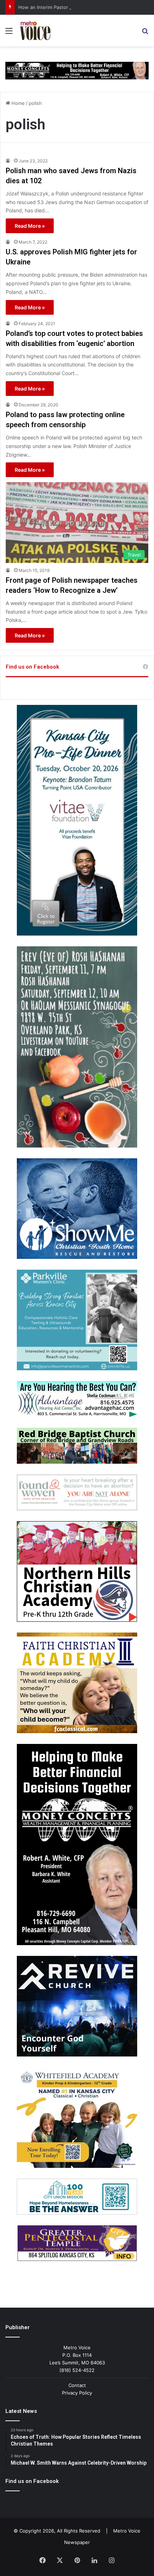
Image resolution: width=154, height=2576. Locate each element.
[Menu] (9, 33)
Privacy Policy (77, 2393)
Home (17, 103)
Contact (77, 2385)
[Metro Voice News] (35, 31)
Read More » (30, 226)
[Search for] (145, 33)
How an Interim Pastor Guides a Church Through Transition (84, 7)
